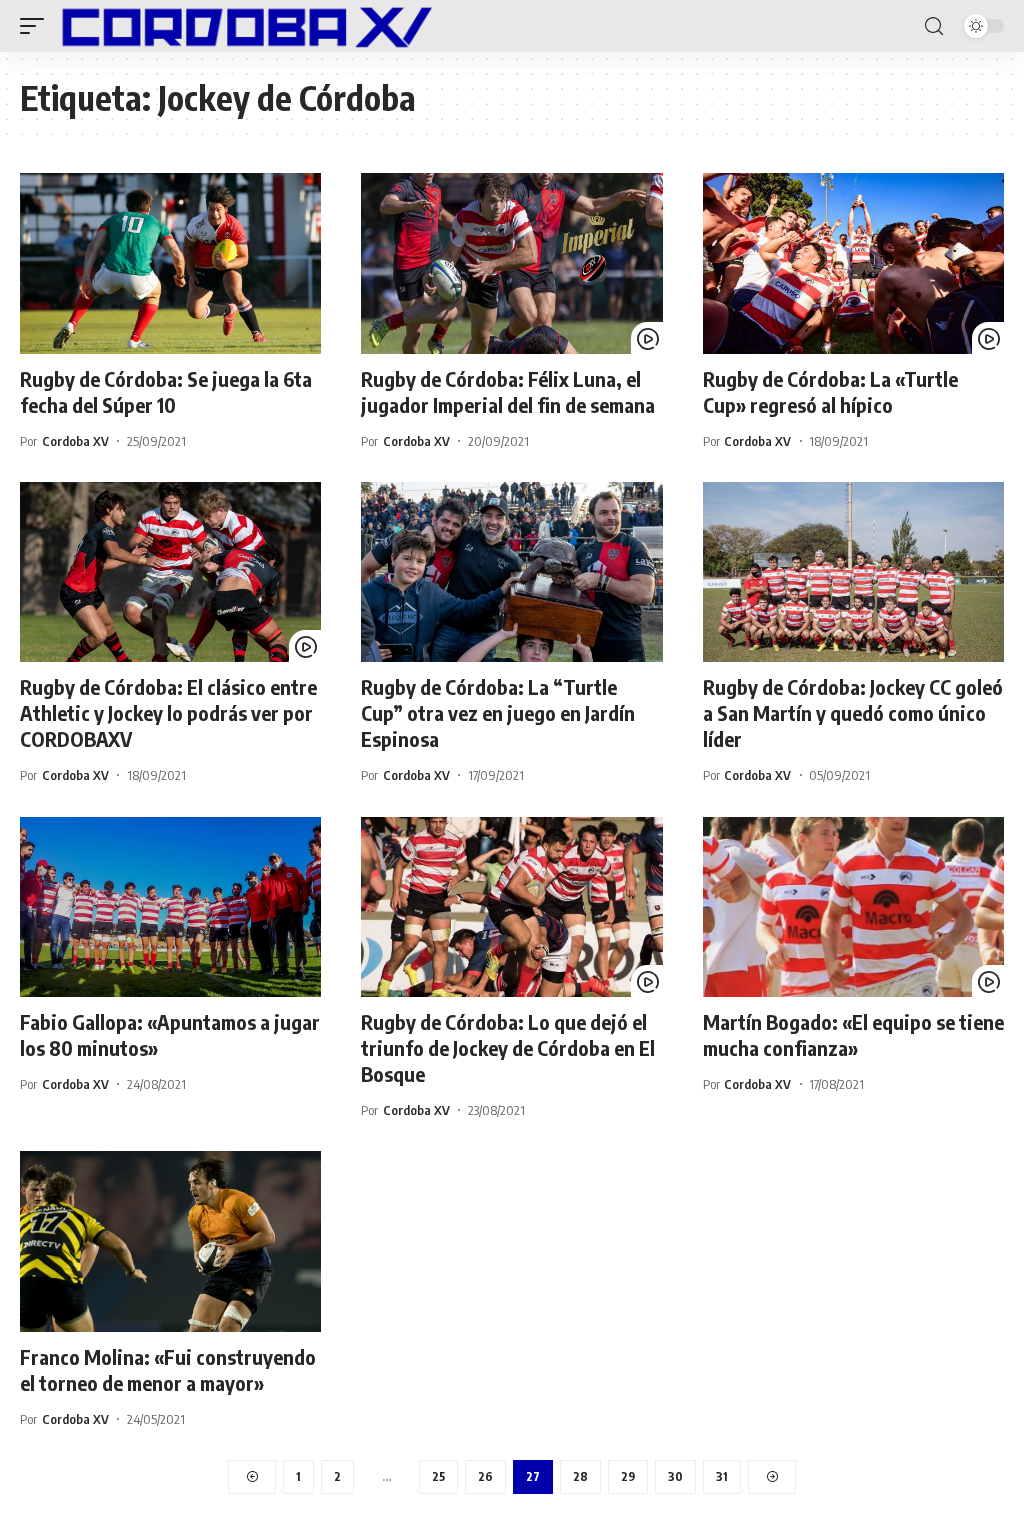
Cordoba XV (75, 441)
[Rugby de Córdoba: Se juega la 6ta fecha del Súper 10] (170, 263)
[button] (37, 26)
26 (485, 1476)
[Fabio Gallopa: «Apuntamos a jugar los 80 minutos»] (170, 907)
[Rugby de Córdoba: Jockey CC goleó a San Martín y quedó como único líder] (853, 572)
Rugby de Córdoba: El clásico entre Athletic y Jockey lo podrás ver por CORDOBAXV (168, 712)
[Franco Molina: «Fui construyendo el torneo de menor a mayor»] (170, 1241)
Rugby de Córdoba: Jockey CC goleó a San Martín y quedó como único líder (853, 712)
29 (628, 1476)
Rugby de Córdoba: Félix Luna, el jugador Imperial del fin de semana (508, 391)
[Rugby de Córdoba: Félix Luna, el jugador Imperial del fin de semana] (511, 263)
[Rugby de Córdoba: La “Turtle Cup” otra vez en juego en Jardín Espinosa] (511, 572)
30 (675, 1476)
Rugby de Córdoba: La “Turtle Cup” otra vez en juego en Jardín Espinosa (498, 712)
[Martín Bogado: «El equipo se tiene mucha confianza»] (853, 907)
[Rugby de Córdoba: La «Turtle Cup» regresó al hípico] (853, 263)
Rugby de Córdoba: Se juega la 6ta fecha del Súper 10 (166, 391)
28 (580, 1476)
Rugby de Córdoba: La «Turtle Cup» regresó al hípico (830, 391)
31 (722, 1476)
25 (438, 1476)
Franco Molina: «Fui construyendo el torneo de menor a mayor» (168, 1369)
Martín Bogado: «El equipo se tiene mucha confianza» (853, 1034)
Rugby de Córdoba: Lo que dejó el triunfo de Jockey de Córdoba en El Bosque (508, 1047)
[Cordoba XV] (243, 26)
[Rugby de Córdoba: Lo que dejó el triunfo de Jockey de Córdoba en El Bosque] (511, 907)
